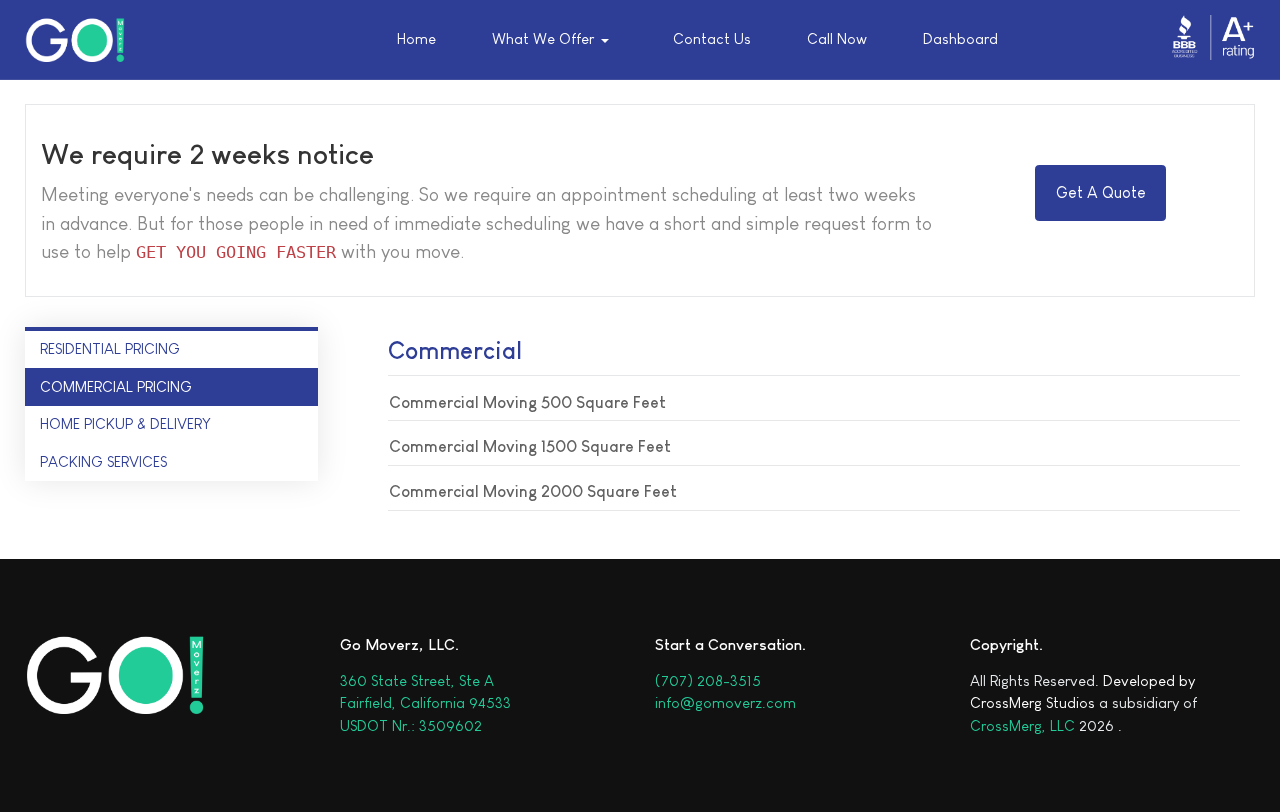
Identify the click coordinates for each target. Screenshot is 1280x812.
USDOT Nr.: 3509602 (411, 725)
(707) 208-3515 (708, 680)
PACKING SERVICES (103, 461)
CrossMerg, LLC (1022, 725)
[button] (555, 40)
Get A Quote (1101, 192)
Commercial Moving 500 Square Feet (527, 402)
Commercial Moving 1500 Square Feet (530, 446)
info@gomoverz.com (725, 702)
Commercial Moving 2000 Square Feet (533, 491)
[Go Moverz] (75, 39)
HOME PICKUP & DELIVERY (125, 423)
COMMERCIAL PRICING (116, 386)
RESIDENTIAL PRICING (110, 348)
